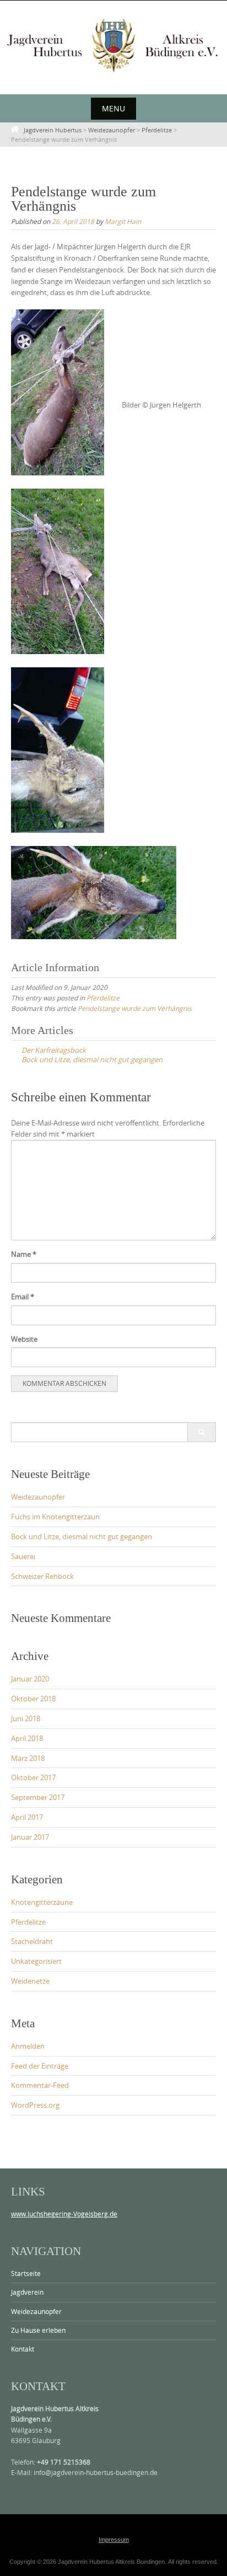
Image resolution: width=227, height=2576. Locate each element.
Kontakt (23, 2349)
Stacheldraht (32, 1941)
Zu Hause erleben (38, 2330)
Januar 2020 (30, 1679)
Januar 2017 (30, 1837)
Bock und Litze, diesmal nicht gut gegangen (82, 1536)
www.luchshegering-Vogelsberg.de (64, 2214)
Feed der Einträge (40, 2066)
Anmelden (28, 2046)
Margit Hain (123, 221)
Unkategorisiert (36, 1961)
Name (24, 1254)
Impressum (114, 2540)
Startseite (26, 2273)
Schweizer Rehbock (42, 1576)
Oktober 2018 (33, 1699)
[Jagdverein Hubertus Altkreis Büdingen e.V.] (113, 45)
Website (24, 1339)
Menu (113, 108)
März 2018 (28, 1758)
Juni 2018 (26, 1718)
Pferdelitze (103, 998)
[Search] (201, 1432)
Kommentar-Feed (40, 2085)
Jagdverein (27, 2292)
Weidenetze (30, 1981)
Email (23, 1297)
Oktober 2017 (33, 1777)
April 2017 (27, 1817)
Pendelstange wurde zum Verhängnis (135, 1008)
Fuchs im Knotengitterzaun (55, 1517)
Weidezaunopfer (38, 1497)
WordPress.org (35, 2105)
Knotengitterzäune (42, 1902)
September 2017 (38, 1797)
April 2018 (27, 1738)
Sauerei (23, 1556)
